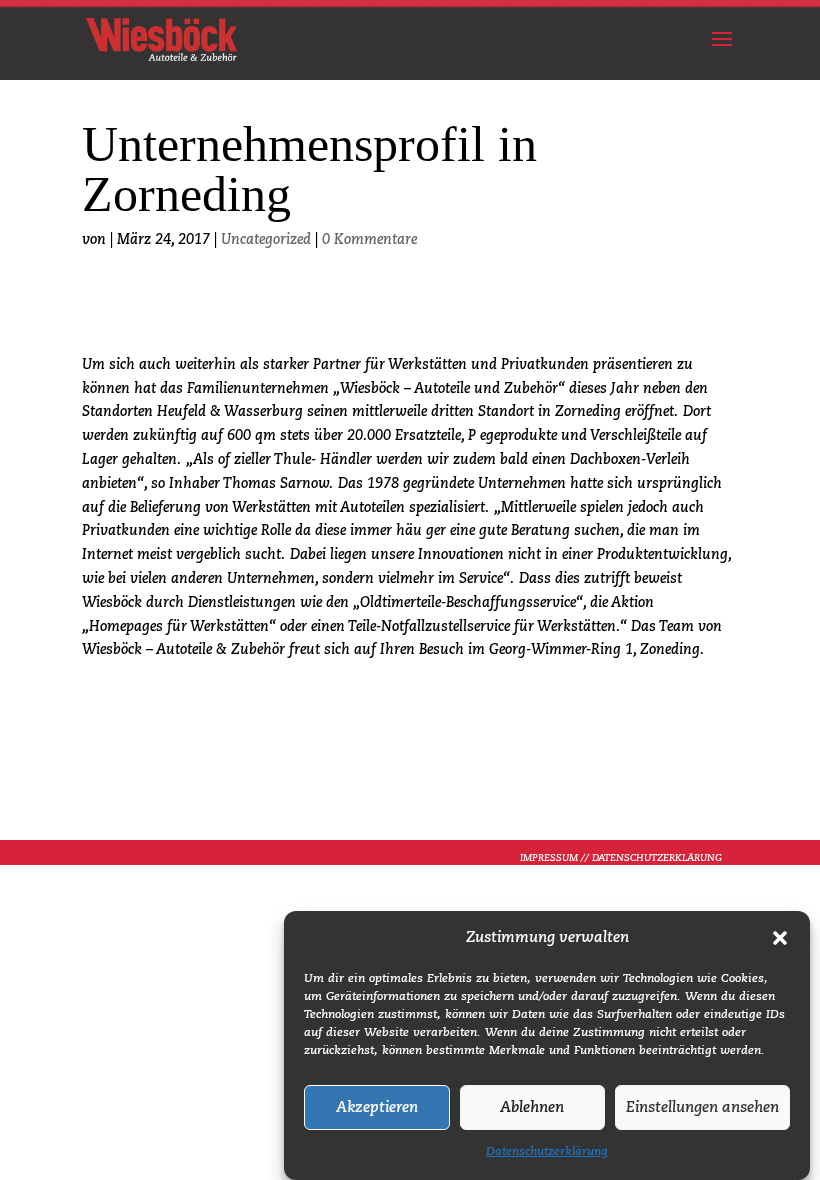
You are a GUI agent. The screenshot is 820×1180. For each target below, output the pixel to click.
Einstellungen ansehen (702, 1107)
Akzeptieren (377, 1107)
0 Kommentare (369, 240)
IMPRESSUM (549, 858)
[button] (780, 938)
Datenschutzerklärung (547, 1152)
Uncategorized (266, 240)
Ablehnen (532, 1107)
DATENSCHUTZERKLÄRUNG (657, 858)
